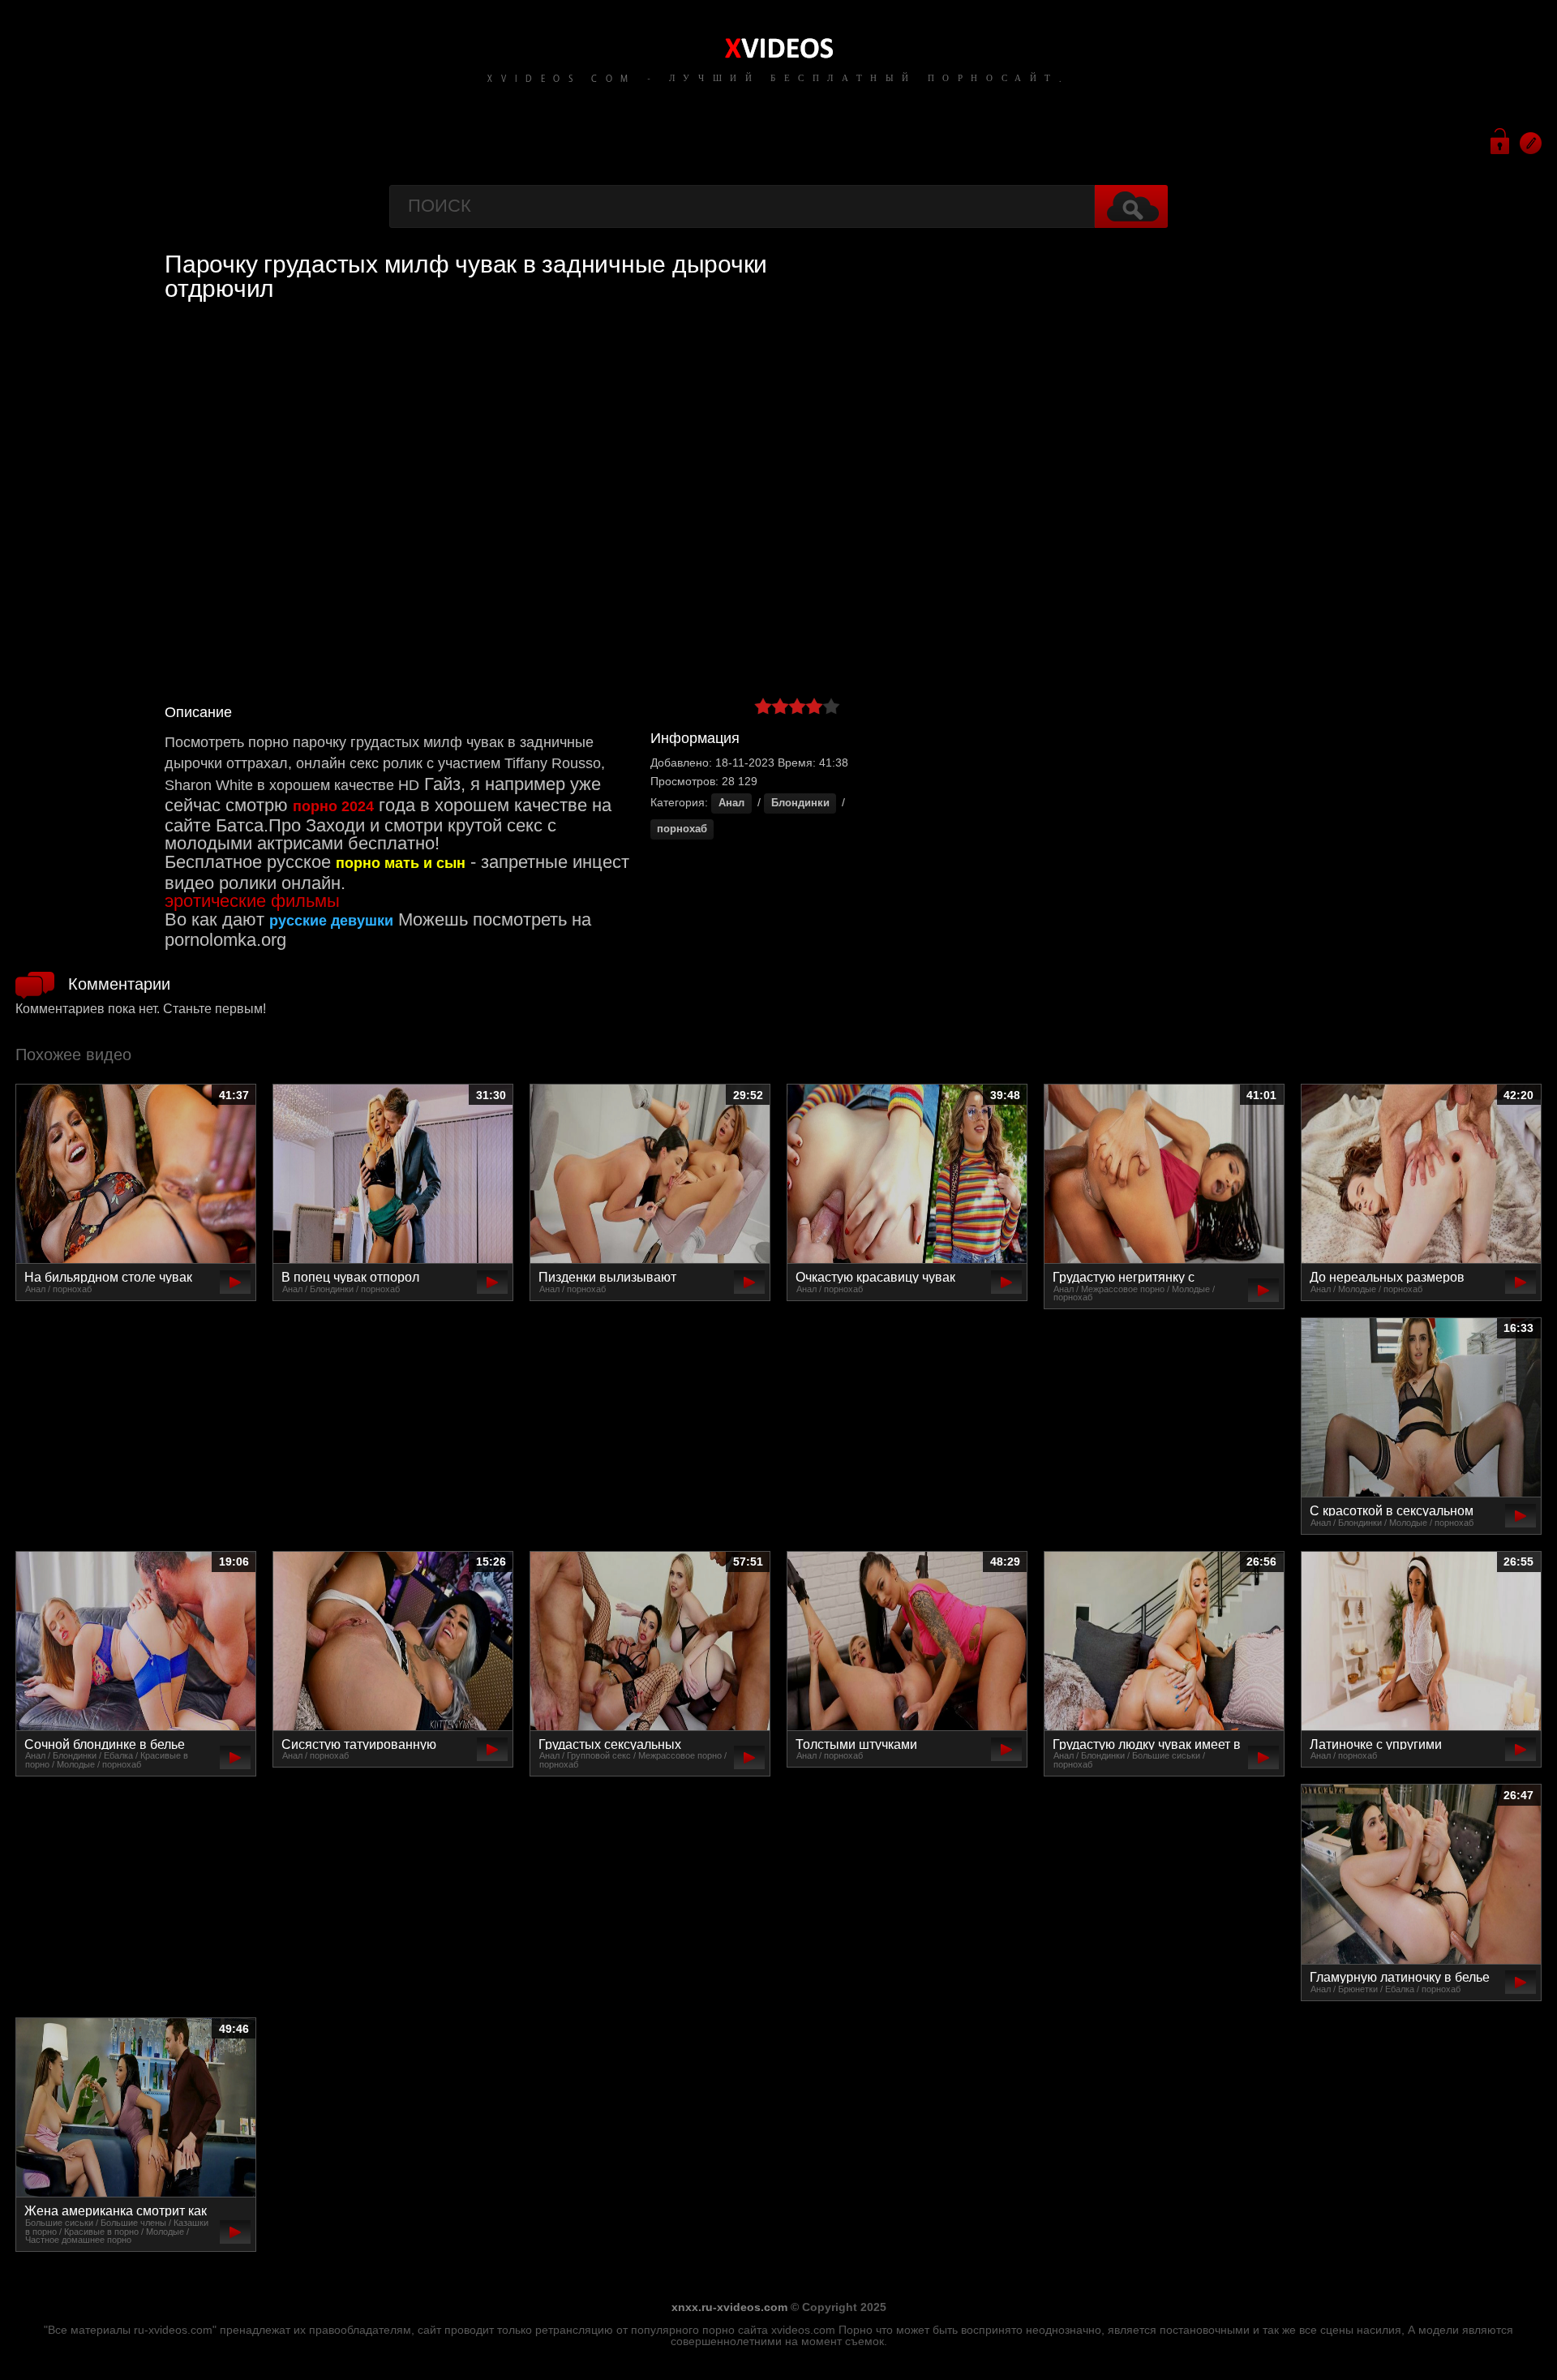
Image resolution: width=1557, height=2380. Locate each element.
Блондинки (800, 803)
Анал (731, 803)
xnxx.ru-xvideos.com (729, 2307)
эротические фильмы (252, 901)
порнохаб (682, 829)
